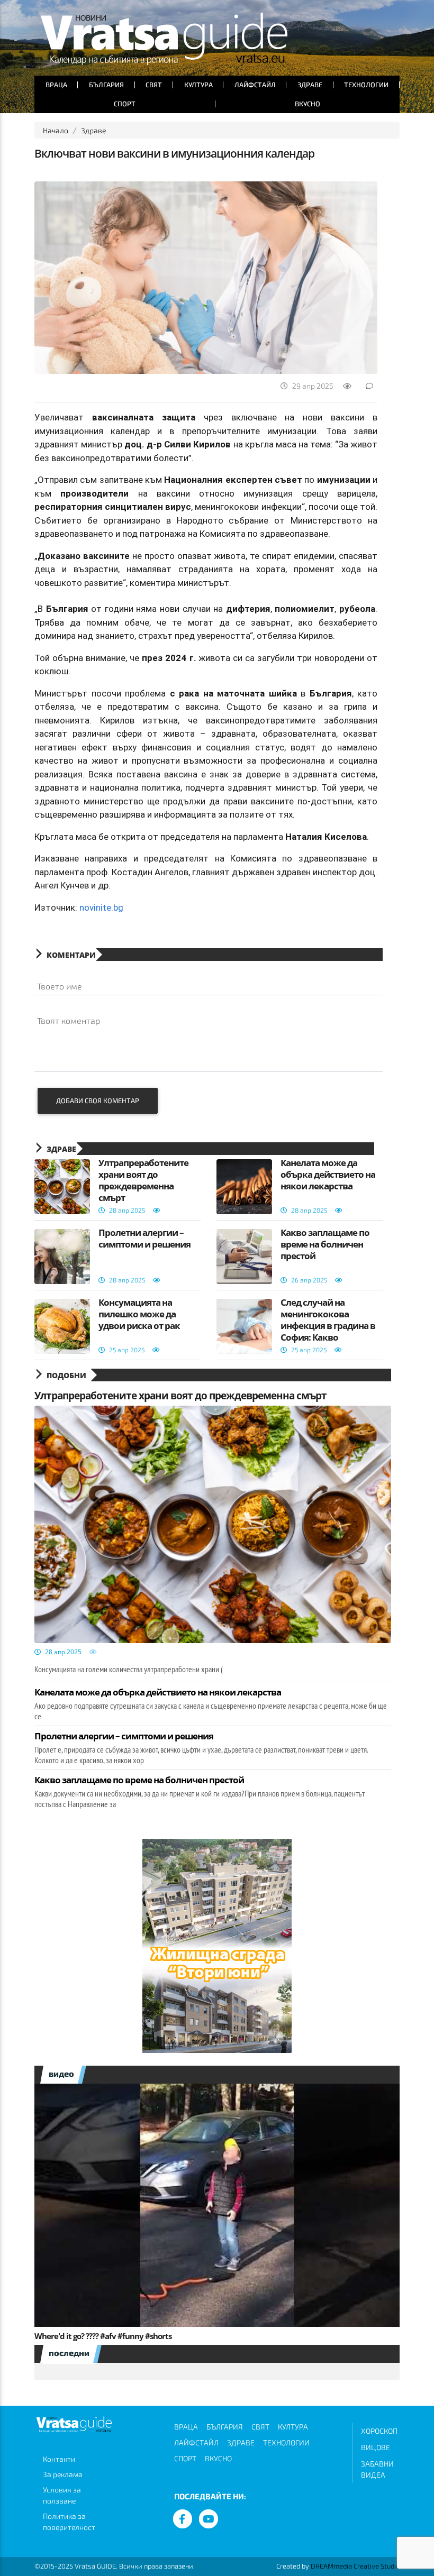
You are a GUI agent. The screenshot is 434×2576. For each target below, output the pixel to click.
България (106, 85)
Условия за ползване (62, 2495)
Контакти (59, 2459)
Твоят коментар (69, 1020)
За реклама (63, 2474)
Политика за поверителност (69, 2522)
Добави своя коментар (98, 1101)
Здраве (310, 85)
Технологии (366, 85)
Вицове (376, 2447)
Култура (198, 85)
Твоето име (60, 986)
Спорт (125, 104)
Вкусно (308, 104)
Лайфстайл (255, 85)
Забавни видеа (377, 2469)
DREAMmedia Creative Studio (355, 2566)
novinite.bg (101, 907)
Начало (56, 130)
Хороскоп (379, 2431)
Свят (154, 85)
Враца (56, 85)
